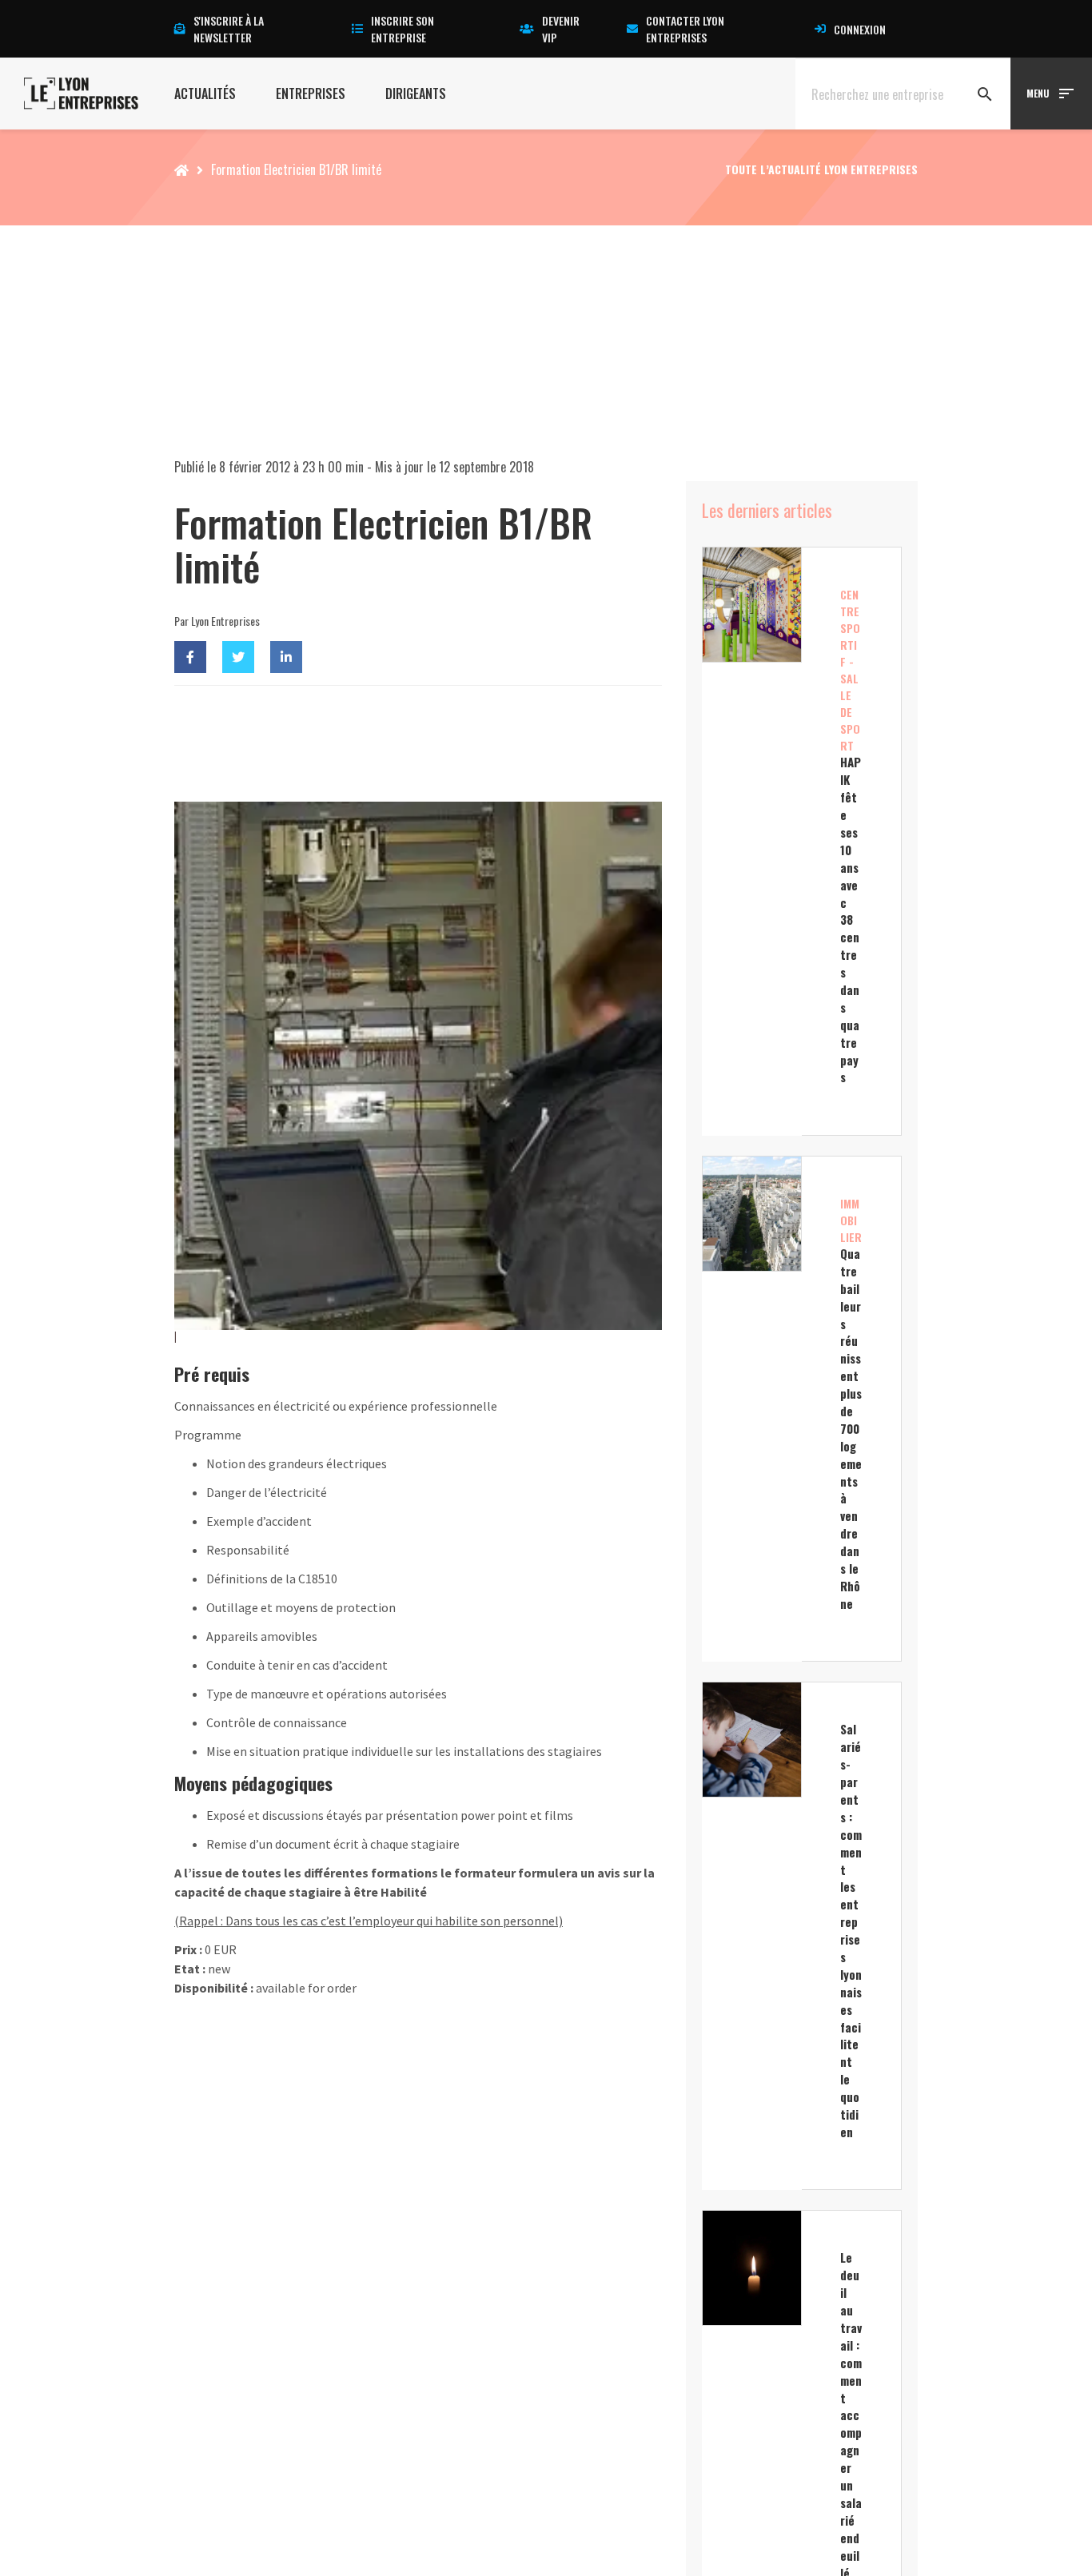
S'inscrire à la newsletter (229, 29)
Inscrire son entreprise (403, 29)
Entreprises (311, 94)
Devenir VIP (561, 29)
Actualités (205, 94)
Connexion (860, 29)
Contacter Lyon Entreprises (685, 29)
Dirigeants (416, 94)
